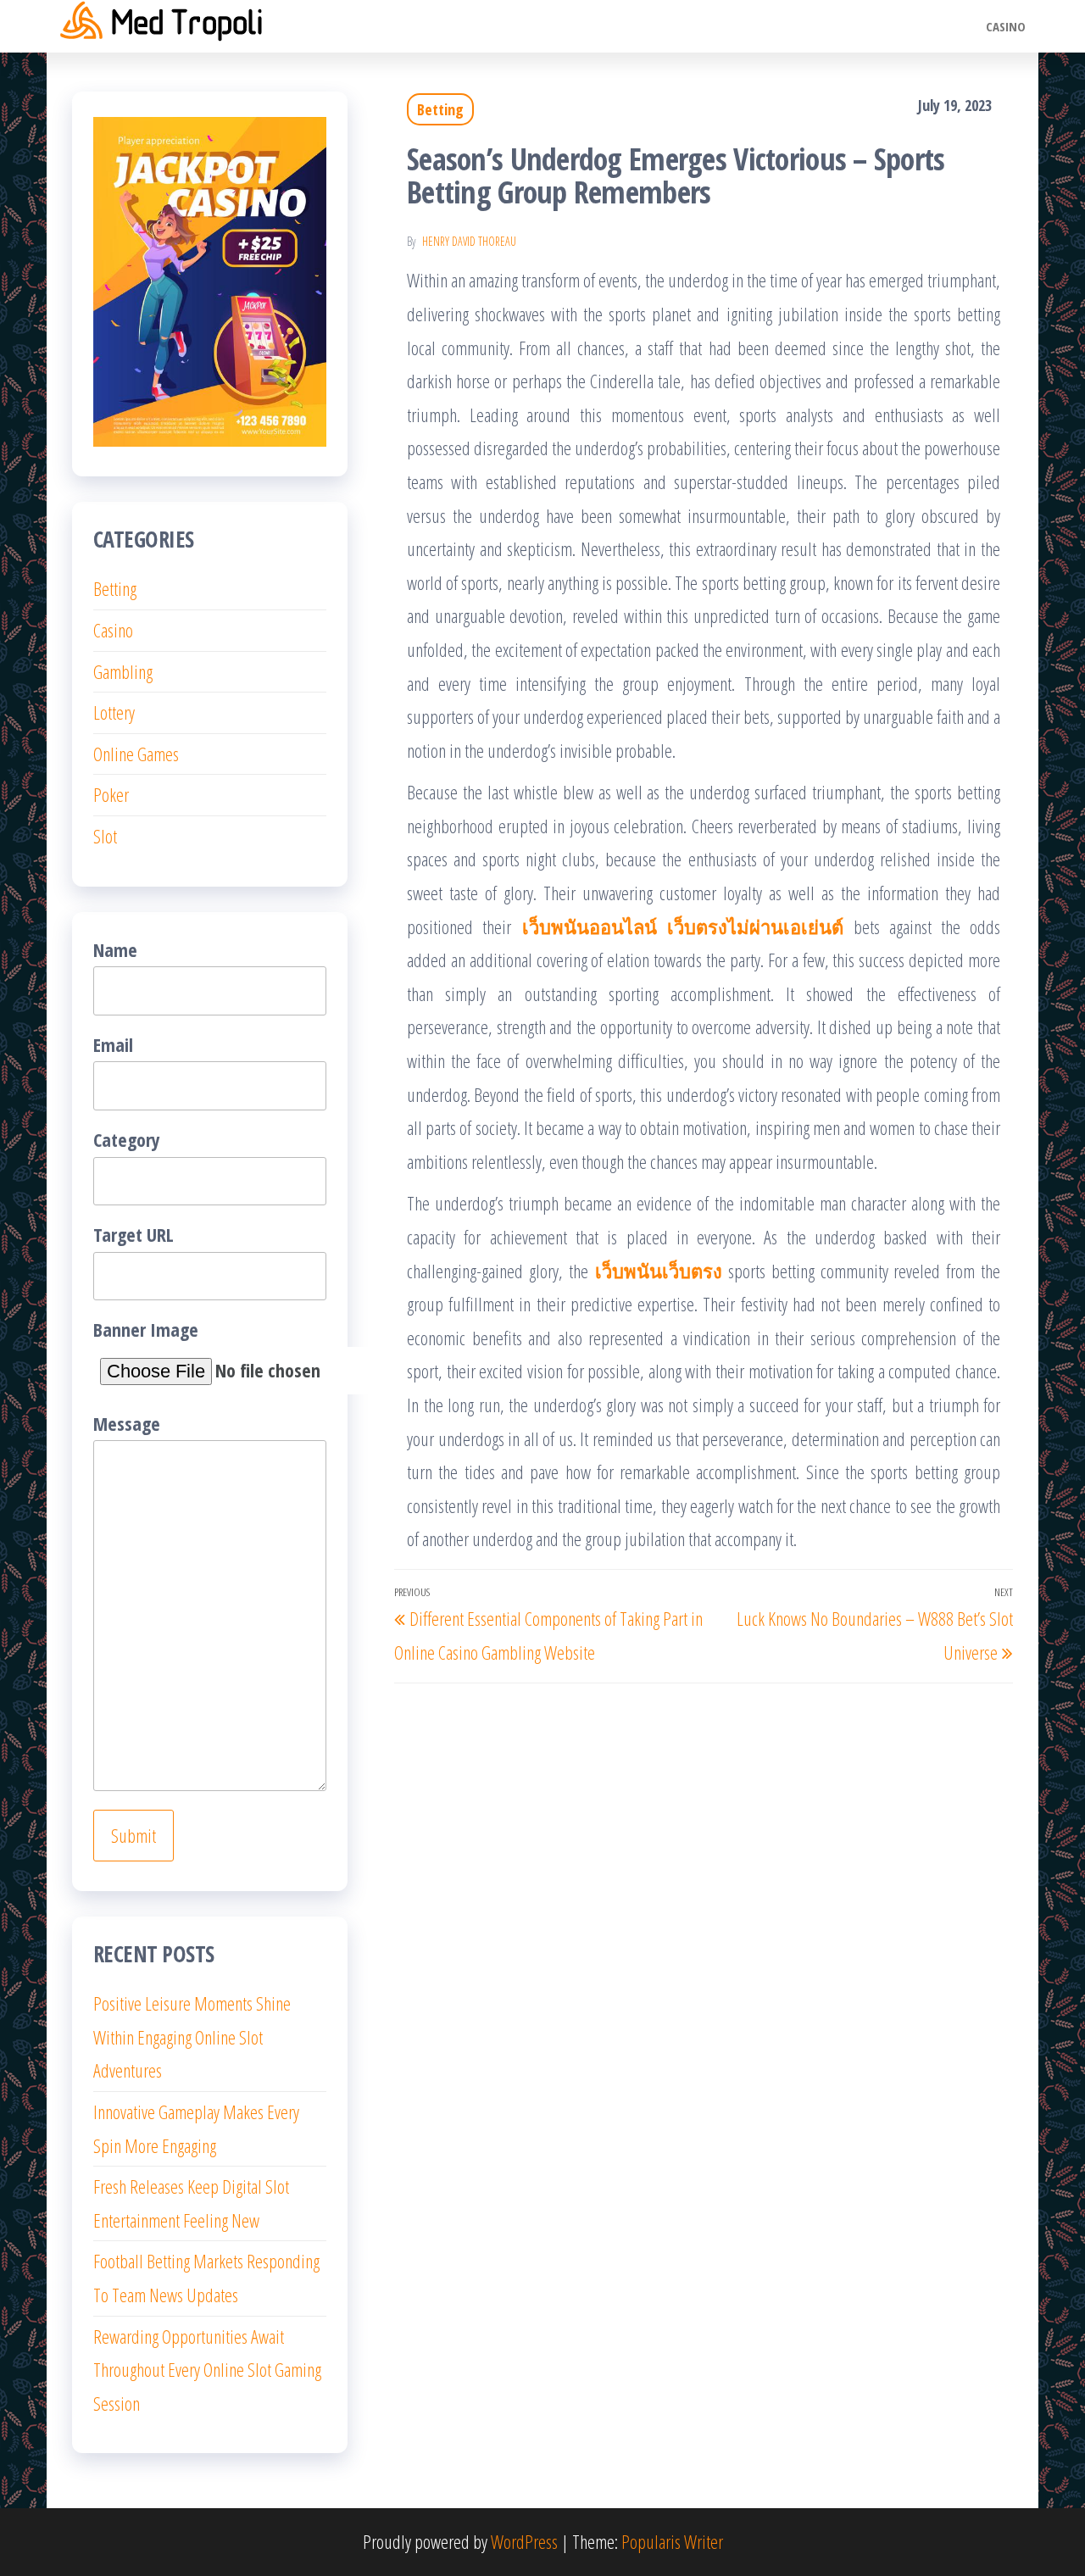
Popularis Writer (672, 2541)
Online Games (136, 754)
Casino (1006, 26)
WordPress (524, 2541)
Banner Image (146, 1329)
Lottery (114, 712)
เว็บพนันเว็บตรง (659, 1271)
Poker (111, 794)
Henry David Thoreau (469, 241)
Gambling (123, 671)
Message (127, 1423)
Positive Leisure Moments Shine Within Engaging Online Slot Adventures (192, 2036)
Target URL (134, 1234)
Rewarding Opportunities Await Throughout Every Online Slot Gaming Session (207, 2370)
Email (113, 1044)
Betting (440, 109)
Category (127, 1139)
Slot (105, 836)
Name (115, 949)
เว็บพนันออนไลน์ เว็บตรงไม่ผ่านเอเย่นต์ (683, 926)
